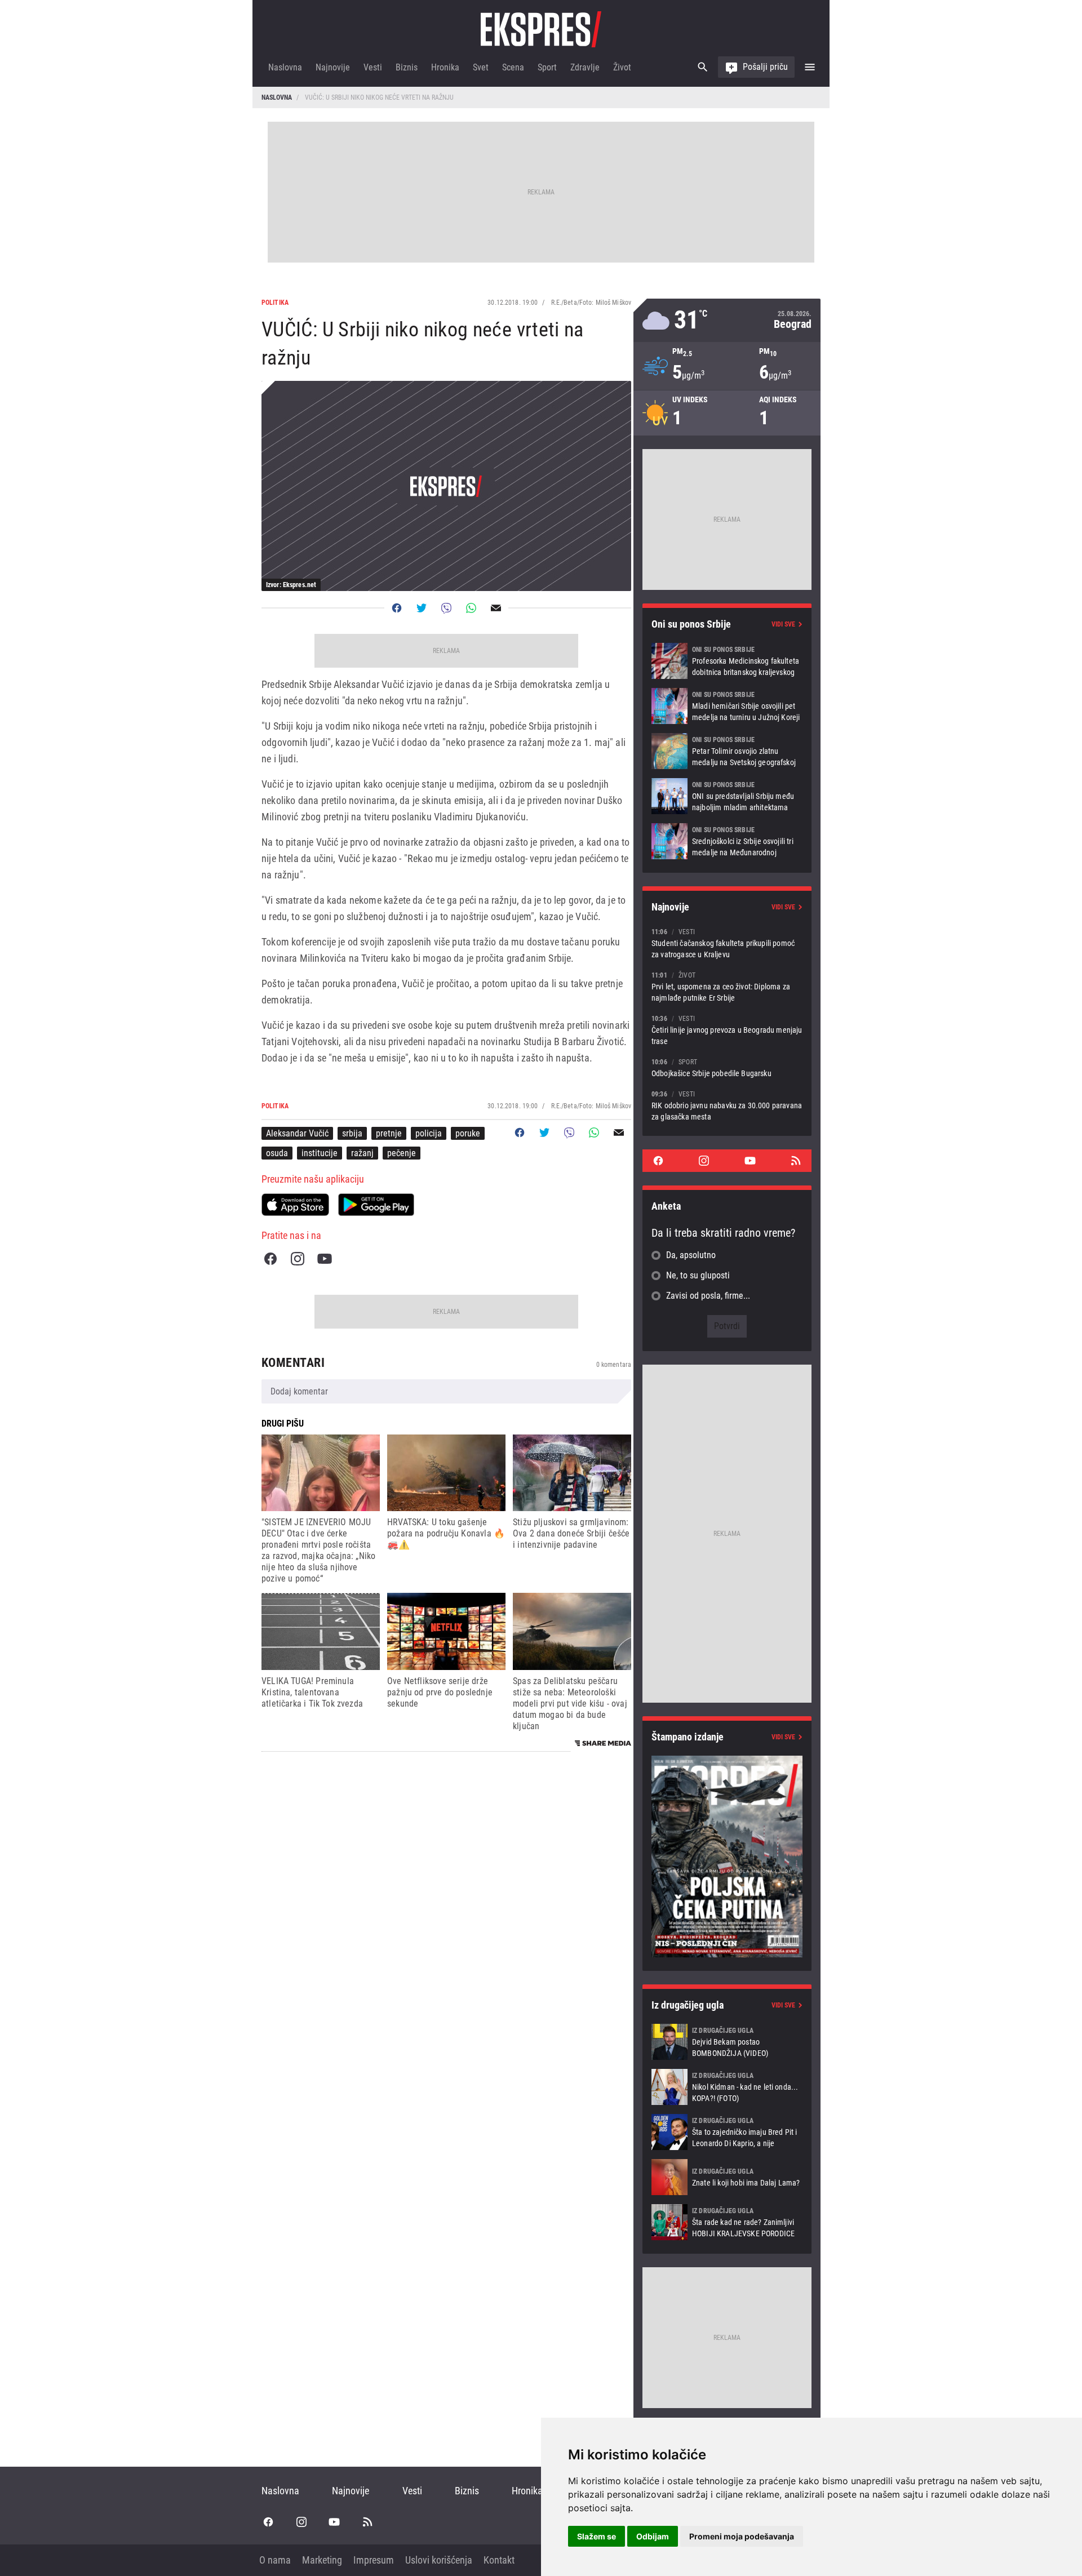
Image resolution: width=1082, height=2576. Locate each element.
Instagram (298, 1259)
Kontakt (499, 2560)
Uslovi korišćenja (439, 2560)
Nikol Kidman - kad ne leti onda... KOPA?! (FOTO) (727, 2087)
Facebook (270, 1259)
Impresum (374, 2560)
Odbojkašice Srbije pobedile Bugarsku (727, 1067)
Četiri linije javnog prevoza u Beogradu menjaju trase (727, 1030)
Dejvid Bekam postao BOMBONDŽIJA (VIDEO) (727, 2042)
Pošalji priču (765, 67)
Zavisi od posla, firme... (708, 1296)
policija (429, 1133)
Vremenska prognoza (727, 320)
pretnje (389, 1133)
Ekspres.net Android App (376, 1205)
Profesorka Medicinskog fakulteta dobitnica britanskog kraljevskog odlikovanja (727, 661)
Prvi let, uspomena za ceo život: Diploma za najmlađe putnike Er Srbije (727, 986)
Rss (796, 1161)
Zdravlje (585, 67)
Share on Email (496, 608)
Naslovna (285, 67)
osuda (277, 1153)
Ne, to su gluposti (698, 1275)
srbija (352, 1133)
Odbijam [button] (653, 2536)
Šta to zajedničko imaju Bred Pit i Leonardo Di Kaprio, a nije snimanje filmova (727, 2132)
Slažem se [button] (597, 2536)
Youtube (325, 1259)
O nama (275, 2560)
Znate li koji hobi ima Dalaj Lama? (727, 2177)
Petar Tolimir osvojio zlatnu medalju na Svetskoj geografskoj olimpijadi (727, 751)
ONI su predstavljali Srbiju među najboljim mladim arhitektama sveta (727, 796)
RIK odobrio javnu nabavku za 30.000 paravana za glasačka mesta (727, 1105)
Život (622, 67)
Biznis (407, 67)
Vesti (373, 67)
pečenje (402, 1153)
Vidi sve (783, 624)
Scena (513, 67)
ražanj (362, 1153)
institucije (320, 1153)
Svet (481, 67)
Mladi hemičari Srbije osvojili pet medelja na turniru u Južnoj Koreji (727, 706)
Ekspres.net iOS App (295, 1205)
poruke (468, 1133)
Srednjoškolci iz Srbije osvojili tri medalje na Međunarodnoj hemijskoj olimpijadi (727, 841)
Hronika (445, 67)
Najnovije (333, 67)
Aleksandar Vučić (297, 1133)
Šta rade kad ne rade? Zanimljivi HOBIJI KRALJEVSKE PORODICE (727, 2222)
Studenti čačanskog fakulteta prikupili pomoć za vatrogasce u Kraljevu (727, 943)
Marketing (322, 2560)
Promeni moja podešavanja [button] (742, 2536)
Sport (547, 67)
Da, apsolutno (691, 1255)
